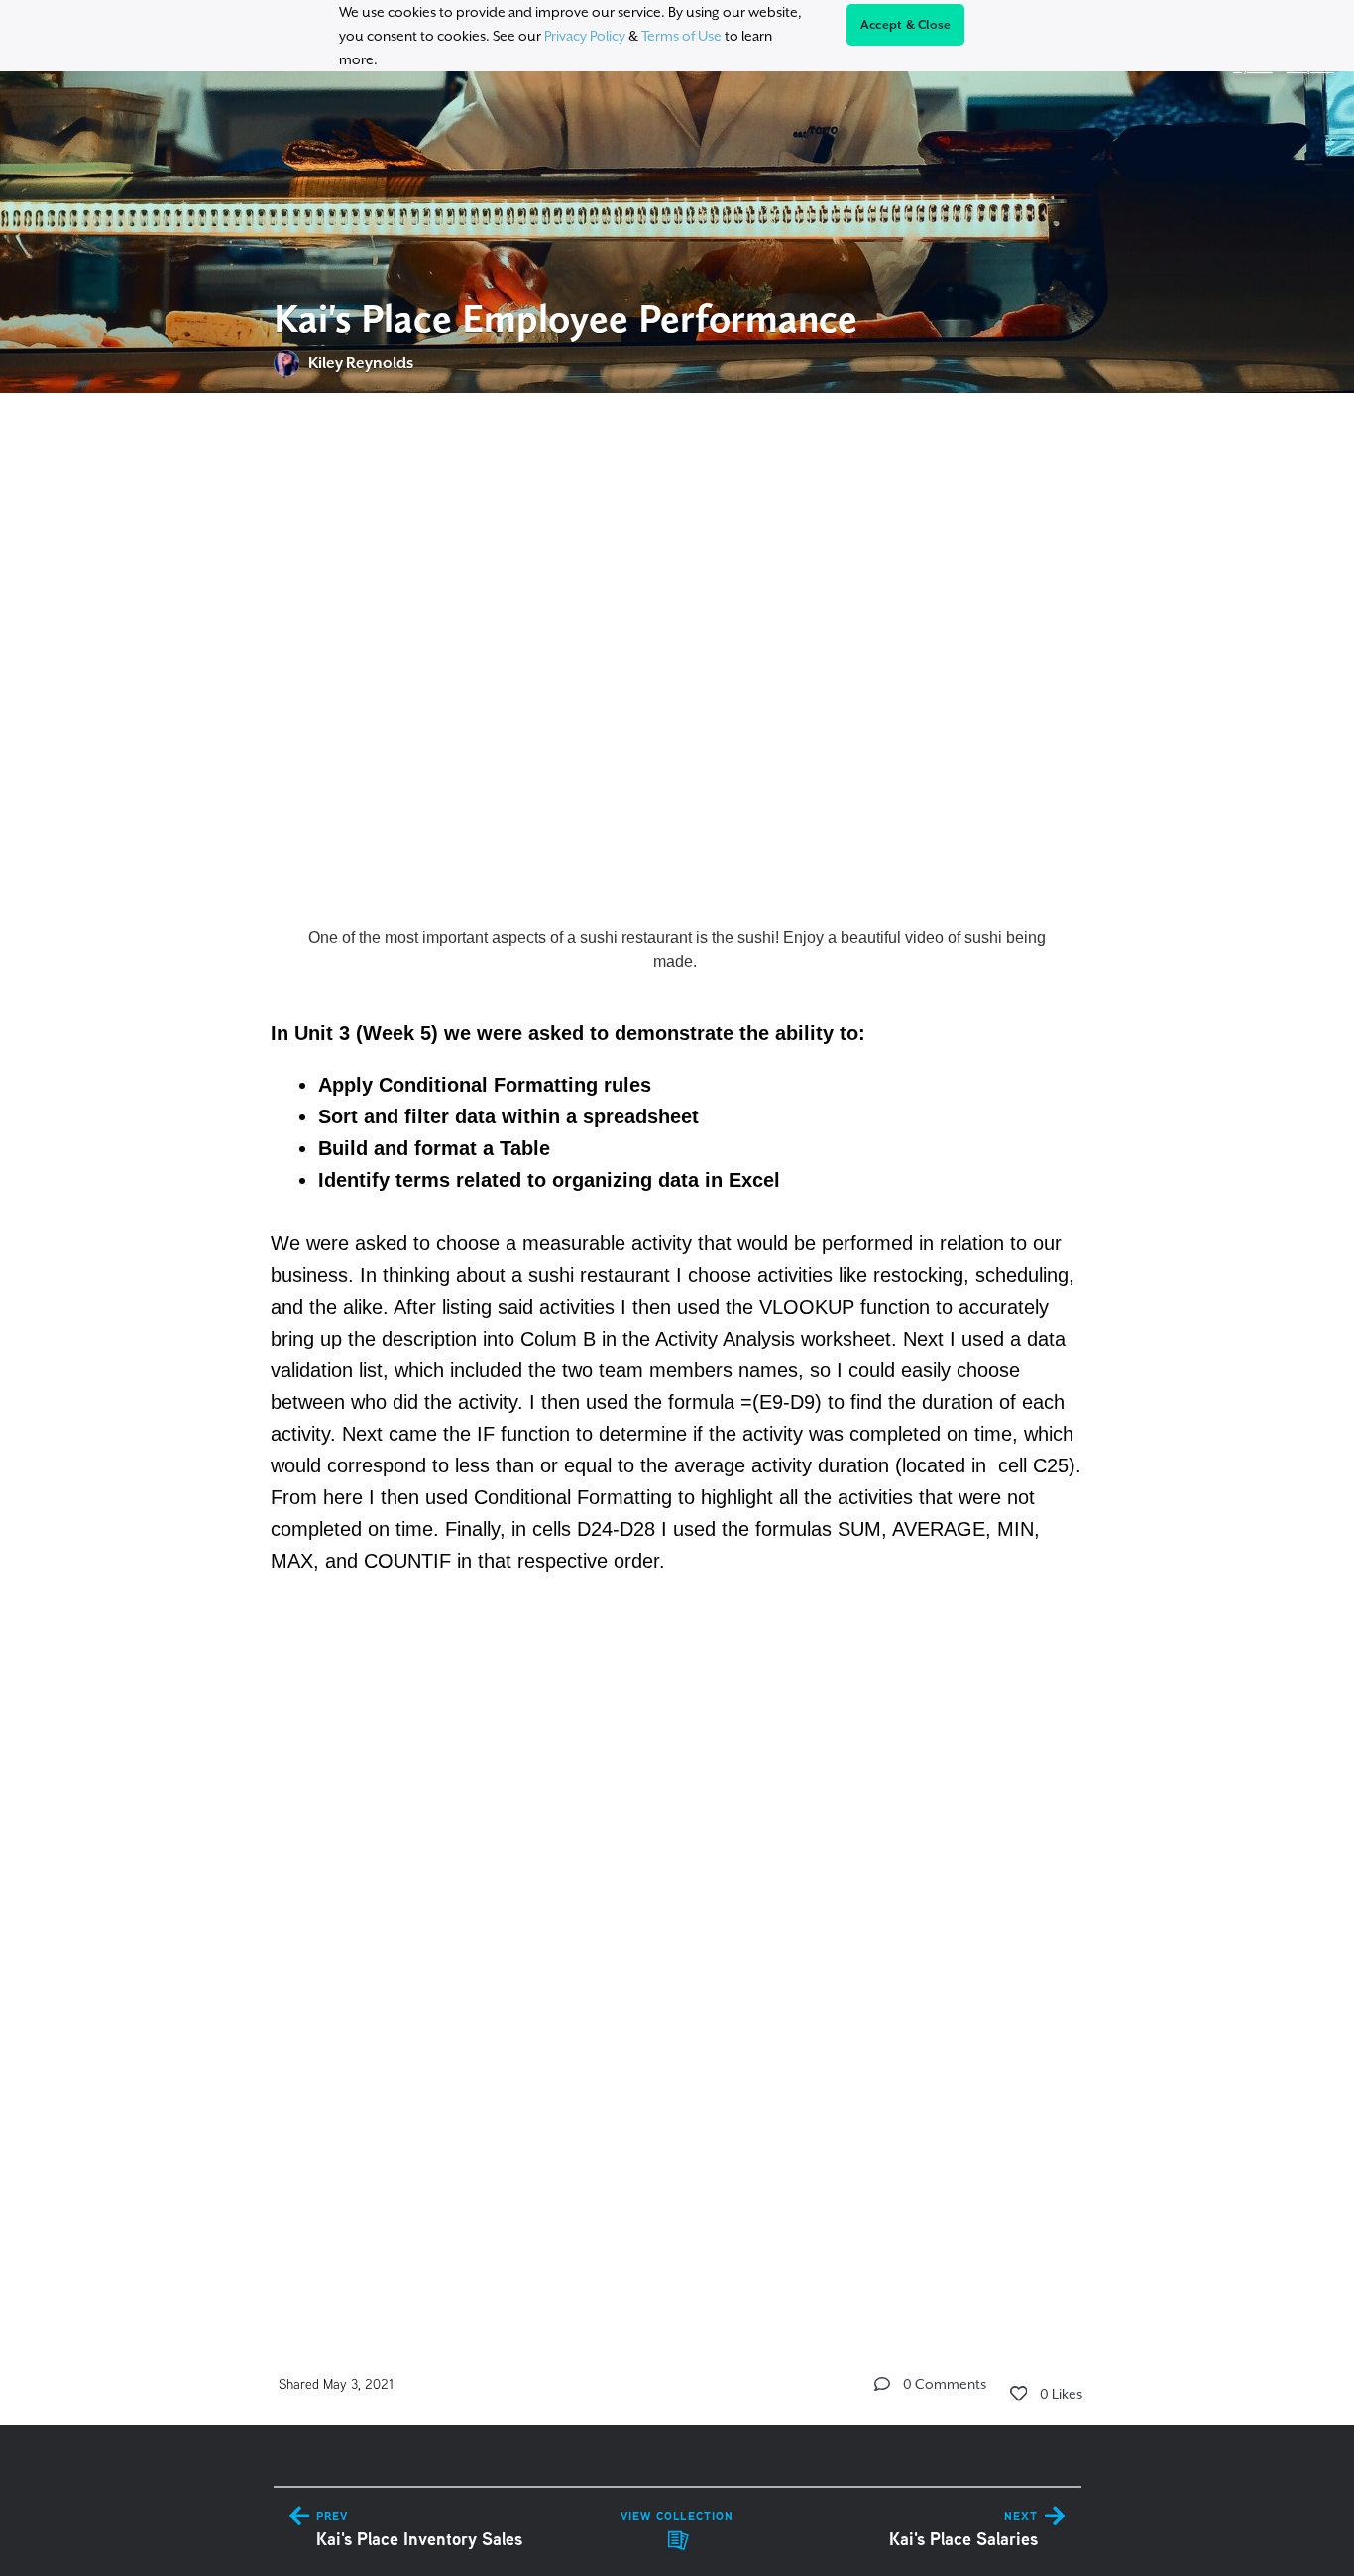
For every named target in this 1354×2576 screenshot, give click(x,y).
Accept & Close (906, 25)
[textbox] (677, 1353)
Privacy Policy (585, 36)
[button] (882, 2384)
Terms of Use (681, 36)
